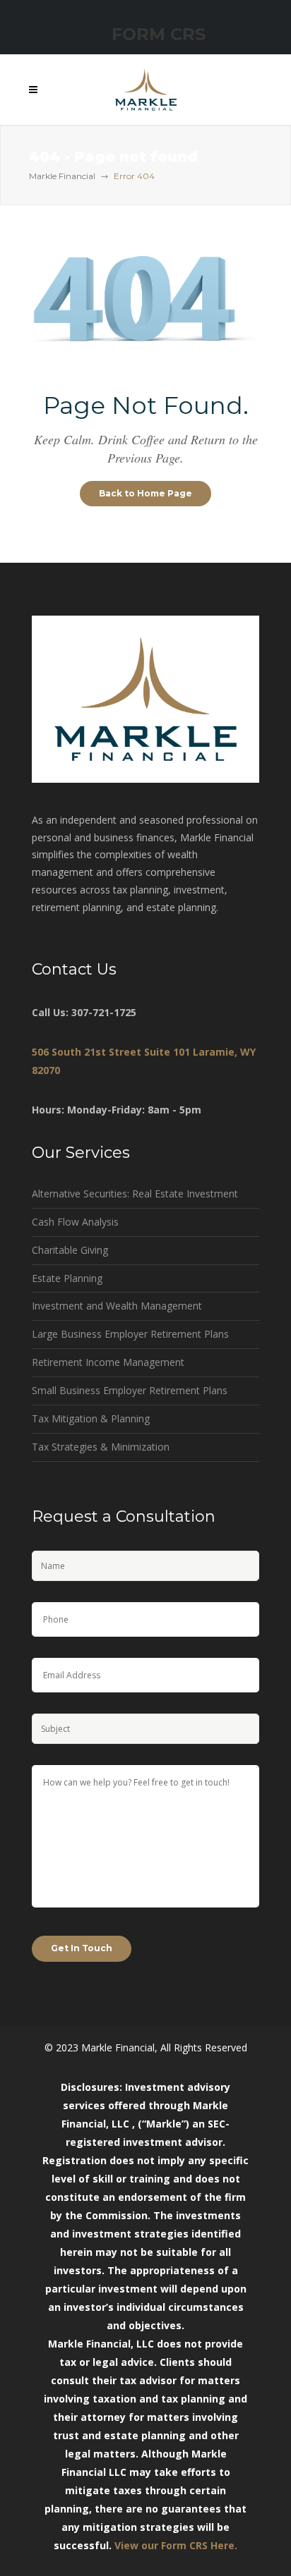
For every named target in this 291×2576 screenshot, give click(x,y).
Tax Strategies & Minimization (101, 1447)
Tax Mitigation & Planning (91, 1418)
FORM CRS (159, 34)
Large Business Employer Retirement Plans (130, 1334)
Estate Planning (67, 1278)
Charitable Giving (70, 1250)
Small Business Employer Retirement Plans (130, 1390)
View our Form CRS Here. (176, 2545)
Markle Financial (62, 176)
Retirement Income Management (108, 1362)
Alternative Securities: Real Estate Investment (135, 1194)
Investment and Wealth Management (117, 1306)
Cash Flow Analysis (75, 1222)
